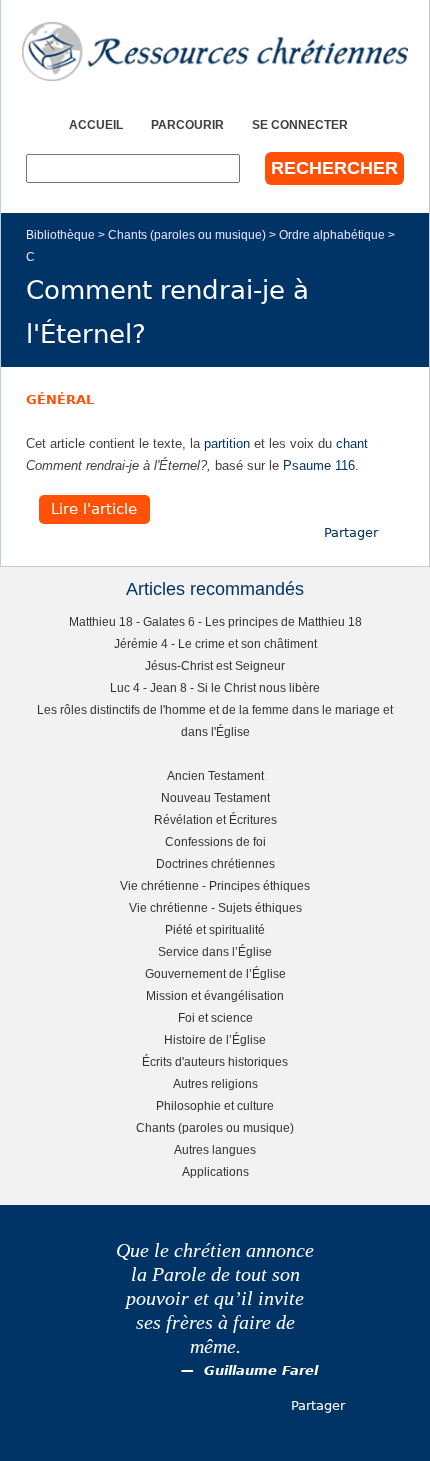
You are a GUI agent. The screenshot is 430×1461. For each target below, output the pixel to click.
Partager (351, 532)
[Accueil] (215, 51)
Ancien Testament (215, 775)
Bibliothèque (60, 234)
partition (227, 443)
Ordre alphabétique (332, 234)
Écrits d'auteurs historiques (215, 1061)
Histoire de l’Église (215, 1039)
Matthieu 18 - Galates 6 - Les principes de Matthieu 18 (215, 621)
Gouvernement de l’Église (215, 973)
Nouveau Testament (215, 797)
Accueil (96, 124)
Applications (215, 1171)
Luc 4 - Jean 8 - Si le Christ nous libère (215, 687)
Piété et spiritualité (215, 929)
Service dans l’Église (215, 951)
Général (60, 399)
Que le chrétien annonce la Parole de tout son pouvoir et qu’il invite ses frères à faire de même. (215, 1298)
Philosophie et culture (215, 1105)
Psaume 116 (319, 465)
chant (352, 443)
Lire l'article (94, 510)
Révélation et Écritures (215, 819)
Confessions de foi (215, 841)
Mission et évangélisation (215, 995)
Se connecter (300, 124)
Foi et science (215, 1017)
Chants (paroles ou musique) (187, 234)
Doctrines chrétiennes (215, 863)
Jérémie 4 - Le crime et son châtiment (215, 643)
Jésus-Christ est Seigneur (215, 665)
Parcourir (187, 124)
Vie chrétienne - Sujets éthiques (215, 907)
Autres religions (215, 1083)
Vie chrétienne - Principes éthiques (215, 885)
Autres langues (215, 1149)
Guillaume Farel (261, 1370)
